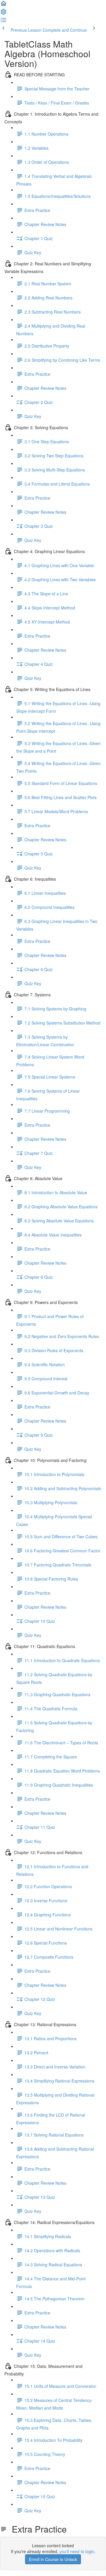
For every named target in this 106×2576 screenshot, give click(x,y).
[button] (4, 5)
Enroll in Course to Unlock (53, 2559)
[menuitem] (4, 14)
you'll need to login (77, 2551)
